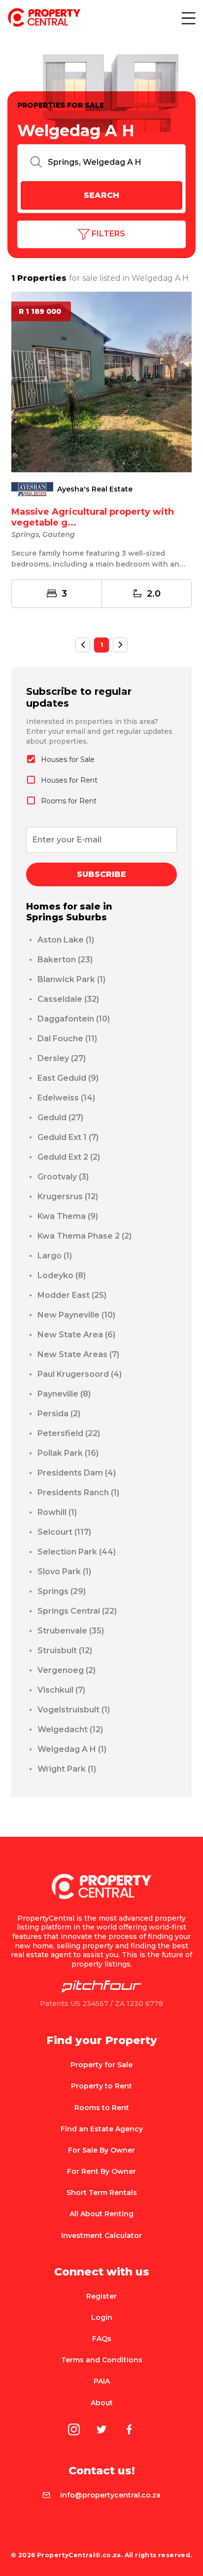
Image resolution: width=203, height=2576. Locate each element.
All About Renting (101, 2214)
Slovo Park (64, 1572)
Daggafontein (74, 1019)
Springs (62, 1591)
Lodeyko (62, 1275)
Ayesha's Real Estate (95, 489)
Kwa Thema (68, 1216)
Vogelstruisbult (74, 1710)
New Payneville (76, 1315)
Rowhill (57, 1512)
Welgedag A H (72, 1749)
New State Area (76, 1335)
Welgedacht (70, 1729)
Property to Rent (101, 2086)
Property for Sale (101, 2065)
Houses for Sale (68, 759)
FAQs (102, 2339)
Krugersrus (68, 1196)
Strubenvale (71, 1631)
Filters (107, 234)
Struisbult (65, 1650)
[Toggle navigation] (188, 18)
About (102, 2403)
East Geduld (68, 1078)
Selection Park (77, 1552)
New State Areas (78, 1354)
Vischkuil (61, 1690)
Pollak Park (68, 1453)
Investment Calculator (101, 2235)
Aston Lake (66, 940)
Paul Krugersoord (80, 1374)
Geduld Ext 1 (68, 1137)
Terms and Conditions (102, 2360)
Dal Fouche (67, 1039)
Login (102, 2317)
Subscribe (101, 874)
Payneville (64, 1394)
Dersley (62, 1058)
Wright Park (67, 1769)
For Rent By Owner (101, 2171)
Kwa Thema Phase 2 (85, 1236)
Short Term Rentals (102, 2193)
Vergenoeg (67, 1670)
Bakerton (65, 960)
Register (101, 2296)
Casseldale (68, 999)
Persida (59, 1414)
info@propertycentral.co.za (110, 2495)
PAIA (102, 2381)
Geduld (60, 1118)
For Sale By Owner (101, 2150)
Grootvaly (63, 1177)
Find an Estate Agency (102, 2129)
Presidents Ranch (78, 1493)
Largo (55, 1256)
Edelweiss (66, 1098)
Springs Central (77, 1611)
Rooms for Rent (69, 801)
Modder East (72, 1295)
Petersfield (69, 1433)
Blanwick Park (71, 979)
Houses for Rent (69, 780)
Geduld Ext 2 (69, 1157)
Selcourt (64, 1532)
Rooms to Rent (102, 2108)
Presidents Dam (77, 1473)
